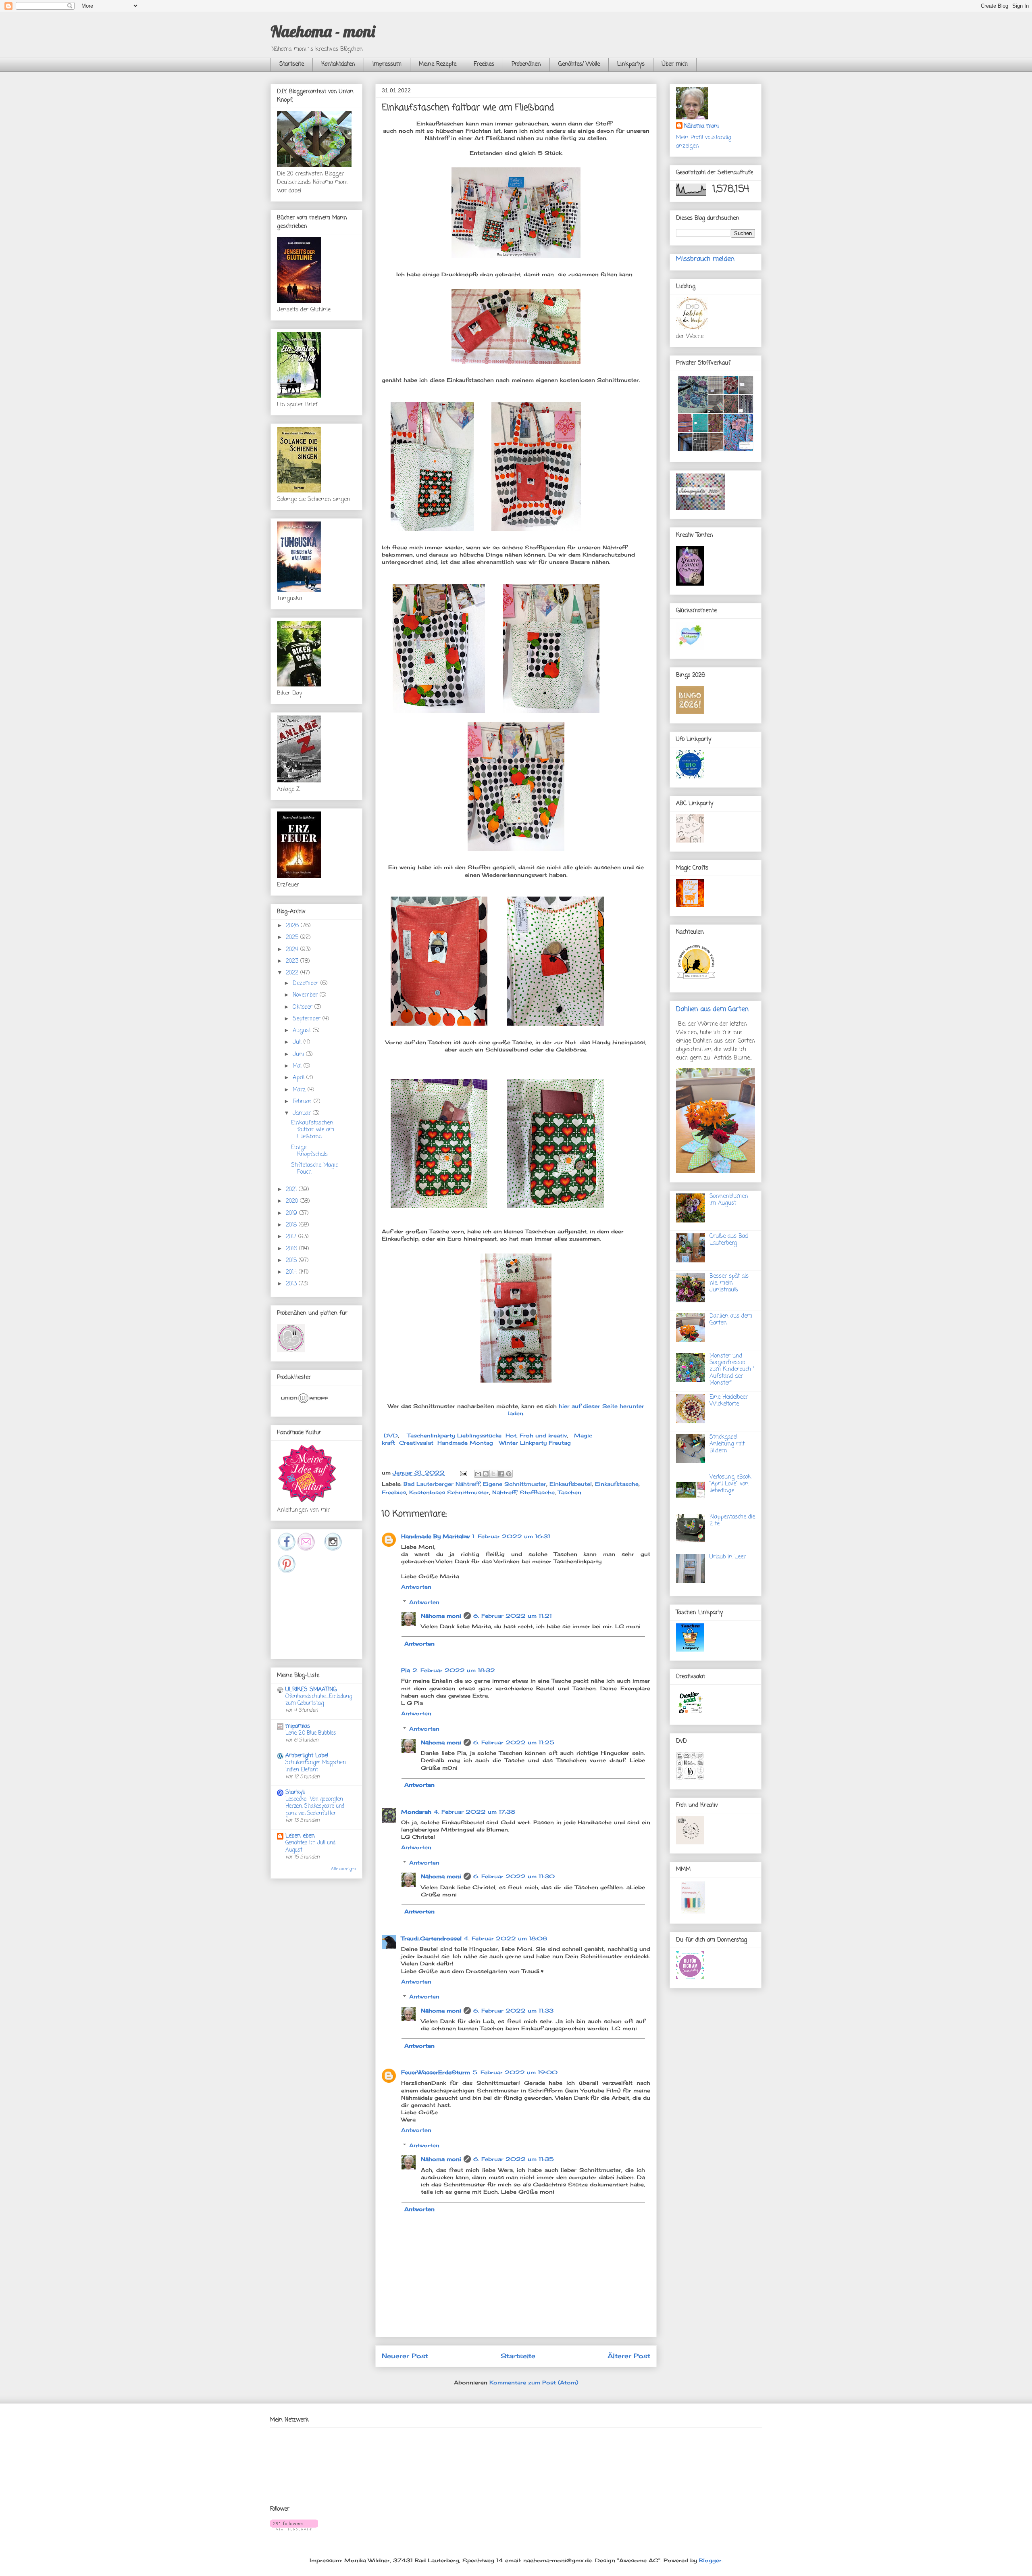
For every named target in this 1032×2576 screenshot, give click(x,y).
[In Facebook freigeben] (501, 1474)
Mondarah (416, 1812)
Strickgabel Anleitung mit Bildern (727, 1444)
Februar (303, 1102)
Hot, (512, 1435)
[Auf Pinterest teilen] (509, 1474)
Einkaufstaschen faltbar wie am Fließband (313, 1130)
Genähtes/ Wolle (579, 64)
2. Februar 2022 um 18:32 (454, 1670)
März (300, 1090)
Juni (299, 1054)
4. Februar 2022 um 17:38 (474, 1812)
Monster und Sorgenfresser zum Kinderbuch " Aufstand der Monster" (732, 1370)
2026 (293, 926)
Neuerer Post (405, 2356)
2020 (293, 1201)
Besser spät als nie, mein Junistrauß (729, 1283)
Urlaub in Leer (728, 1557)
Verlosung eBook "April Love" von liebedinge (730, 1484)
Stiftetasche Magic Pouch (314, 1169)
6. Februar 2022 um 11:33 (513, 2011)
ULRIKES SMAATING (311, 1690)
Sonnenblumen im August (729, 1200)
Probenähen (526, 64)
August (303, 1031)
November (306, 995)
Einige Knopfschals (309, 1151)
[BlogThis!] (486, 1474)
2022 (293, 973)
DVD (391, 1435)
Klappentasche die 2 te (732, 1521)
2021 (292, 1190)
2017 (292, 1237)
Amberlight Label (307, 1756)
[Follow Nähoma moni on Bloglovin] (294, 2528)
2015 (292, 1261)
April (300, 1078)
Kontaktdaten (338, 64)
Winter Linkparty (523, 1443)
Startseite (292, 64)
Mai (298, 1066)
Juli (298, 1042)
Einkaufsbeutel (571, 1484)
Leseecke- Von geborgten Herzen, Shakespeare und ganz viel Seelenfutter (315, 1806)
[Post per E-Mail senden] (463, 1473)
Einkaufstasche (617, 1484)
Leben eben (300, 1836)
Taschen (570, 1492)
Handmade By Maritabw (435, 1536)
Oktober (304, 1007)
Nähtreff (504, 1492)
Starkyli (295, 1793)
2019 (292, 1213)
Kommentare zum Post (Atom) (534, 2382)
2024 (293, 950)
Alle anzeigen (343, 1869)
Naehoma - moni (323, 31)
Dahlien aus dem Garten (712, 1009)
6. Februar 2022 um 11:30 (514, 1876)
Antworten (416, 1587)
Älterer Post (629, 2356)
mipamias (298, 1726)
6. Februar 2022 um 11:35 (514, 2159)
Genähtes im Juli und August (310, 1846)
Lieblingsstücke (479, 1435)
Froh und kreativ (543, 1435)
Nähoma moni (441, 1616)
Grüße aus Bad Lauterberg (729, 1240)
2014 (292, 1272)
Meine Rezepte (438, 64)
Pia (406, 1670)
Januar (303, 1113)
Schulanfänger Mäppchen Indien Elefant (316, 1766)
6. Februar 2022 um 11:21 (513, 1616)
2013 (292, 1284)
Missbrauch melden (705, 259)
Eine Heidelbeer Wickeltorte (729, 1401)
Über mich (675, 64)
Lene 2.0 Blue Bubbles (311, 1733)
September (308, 1019)
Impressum (387, 64)
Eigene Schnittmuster (515, 1484)
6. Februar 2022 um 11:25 (514, 1742)
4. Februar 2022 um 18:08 (506, 1938)
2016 (292, 1249)
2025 (293, 938)
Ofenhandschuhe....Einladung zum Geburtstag (319, 1700)
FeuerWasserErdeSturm (436, 2072)
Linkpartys (631, 64)
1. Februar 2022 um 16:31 (511, 1536)
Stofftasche (537, 1492)
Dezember (307, 983)
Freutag (560, 1443)
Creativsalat (416, 1443)
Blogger (710, 2560)
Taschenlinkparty (431, 1435)
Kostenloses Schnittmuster (449, 1492)
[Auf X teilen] (493, 1474)
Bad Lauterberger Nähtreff (442, 1484)
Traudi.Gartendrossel (431, 1938)
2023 (293, 961)
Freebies (484, 64)
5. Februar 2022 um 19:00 (515, 2072)
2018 (292, 1225)
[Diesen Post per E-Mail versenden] (478, 1474)
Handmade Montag (465, 1443)
